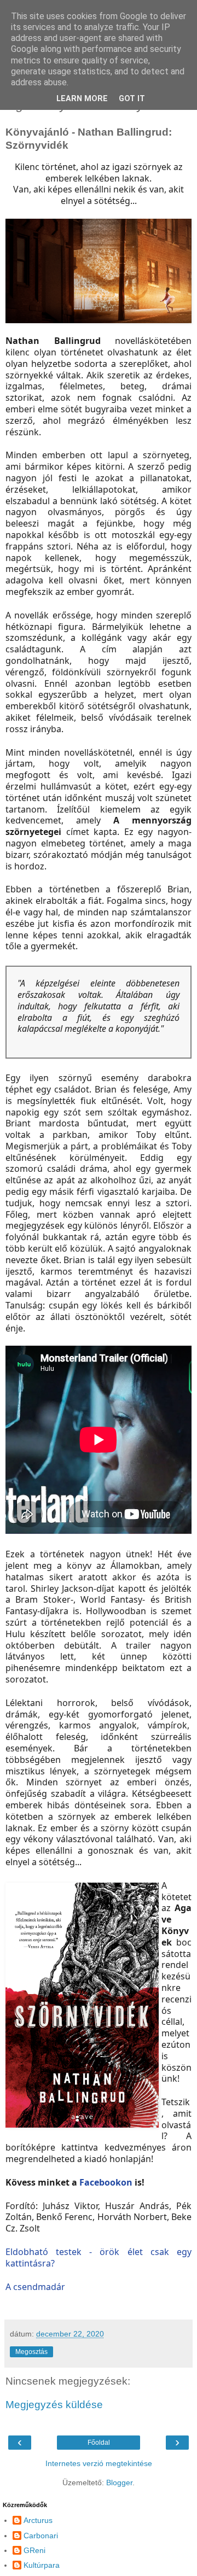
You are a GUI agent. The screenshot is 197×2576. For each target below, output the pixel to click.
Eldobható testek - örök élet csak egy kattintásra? (99, 2257)
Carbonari (41, 2536)
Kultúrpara (42, 2565)
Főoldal (99, 2443)
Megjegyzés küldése (54, 2405)
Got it (132, 99)
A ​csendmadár (35, 2287)
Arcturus (38, 2520)
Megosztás (31, 2352)
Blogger (119, 2482)
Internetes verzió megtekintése (99, 2463)
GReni (34, 2550)
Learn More (82, 99)
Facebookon (106, 2182)
